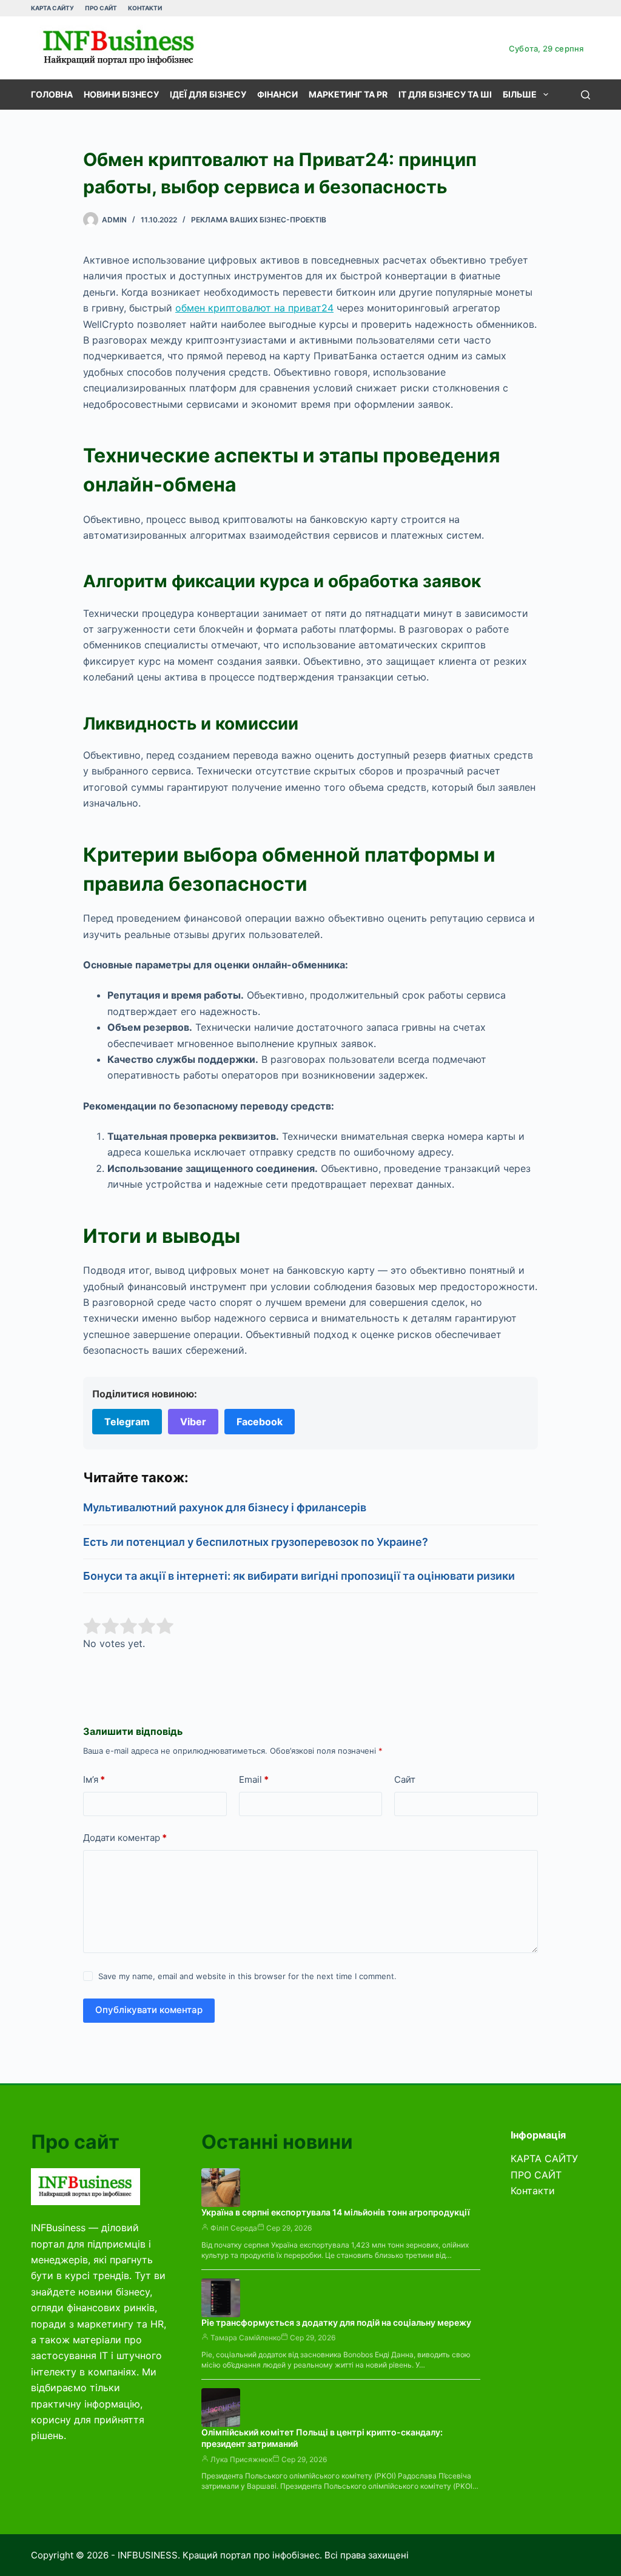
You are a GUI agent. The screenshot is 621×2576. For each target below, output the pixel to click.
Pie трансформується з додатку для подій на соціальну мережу (336, 2322)
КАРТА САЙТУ (52, 8)
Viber (193, 1422)
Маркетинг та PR (348, 94)
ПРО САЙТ (101, 8)
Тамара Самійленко (246, 2338)
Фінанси (277, 94)
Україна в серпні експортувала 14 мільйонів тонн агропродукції (336, 2212)
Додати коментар (125, 1838)
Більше (520, 94)
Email (254, 1779)
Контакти (145, 8)
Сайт (405, 1779)
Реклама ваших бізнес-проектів (259, 220)
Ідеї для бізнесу (208, 94)
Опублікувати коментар (149, 2010)
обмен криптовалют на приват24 (254, 308)
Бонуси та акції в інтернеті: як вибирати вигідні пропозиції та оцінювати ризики (299, 1576)
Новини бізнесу (121, 94)
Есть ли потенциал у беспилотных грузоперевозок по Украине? (256, 1542)
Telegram (127, 1422)
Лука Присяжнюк (241, 2459)
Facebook (260, 1422)
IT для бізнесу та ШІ (445, 94)
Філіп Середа (234, 2228)
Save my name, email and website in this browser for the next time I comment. (247, 1976)
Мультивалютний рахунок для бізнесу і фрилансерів (225, 1507)
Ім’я (94, 1779)
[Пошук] (586, 95)
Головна (52, 94)
